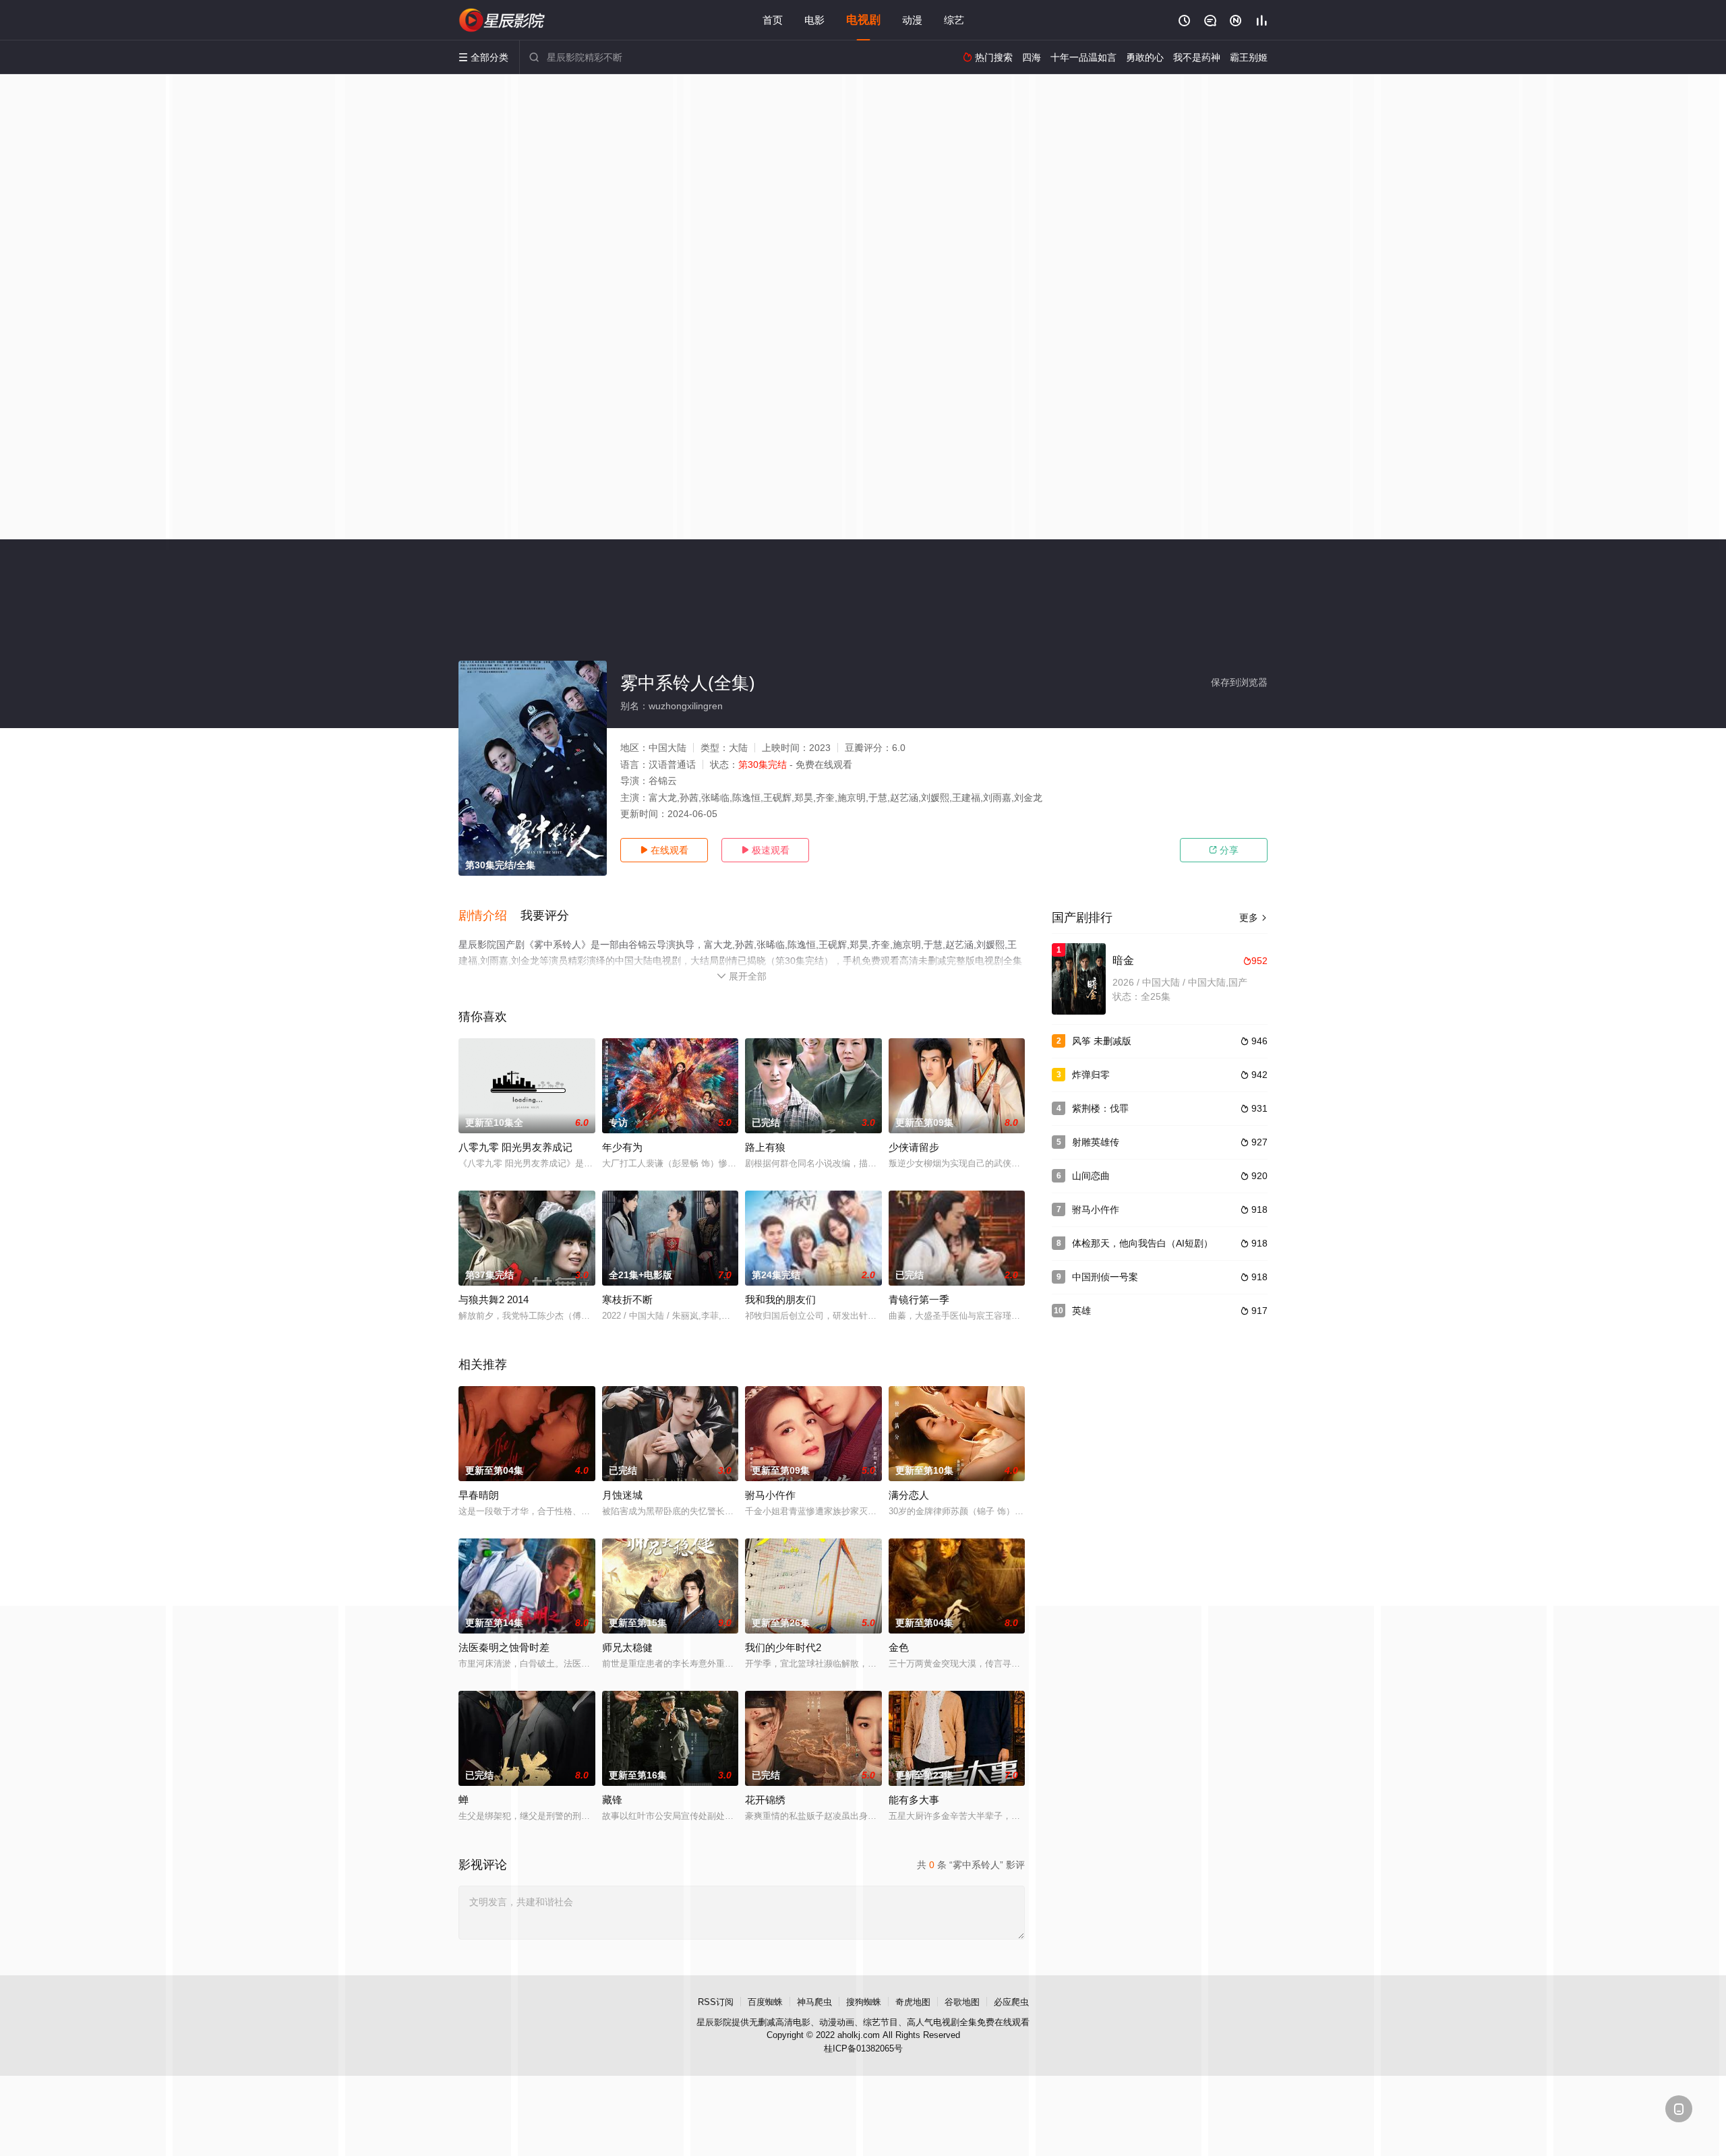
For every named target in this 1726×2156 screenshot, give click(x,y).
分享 (1224, 850)
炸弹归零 (1091, 1075)
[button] (489, 916)
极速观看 (765, 850)
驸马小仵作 (770, 1495)
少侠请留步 (914, 1147)
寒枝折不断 (627, 1299)
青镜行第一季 (919, 1299)
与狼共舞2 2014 (494, 1299)
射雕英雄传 (1096, 1142)
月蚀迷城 (622, 1495)
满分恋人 (909, 1495)
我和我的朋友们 (780, 1299)
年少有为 (622, 1147)
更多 (1253, 918)
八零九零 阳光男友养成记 (515, 1147)
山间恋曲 (1091, 1176)
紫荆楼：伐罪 (1100, 1108)
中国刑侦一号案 (1105, 1277)
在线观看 (664, 850)
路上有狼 (765, 1147)
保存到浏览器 (1239, 682)
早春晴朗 (479, 1495)
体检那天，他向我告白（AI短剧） (1142, 1243)
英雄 (1081, 1311)
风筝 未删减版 (1102, 1041)
